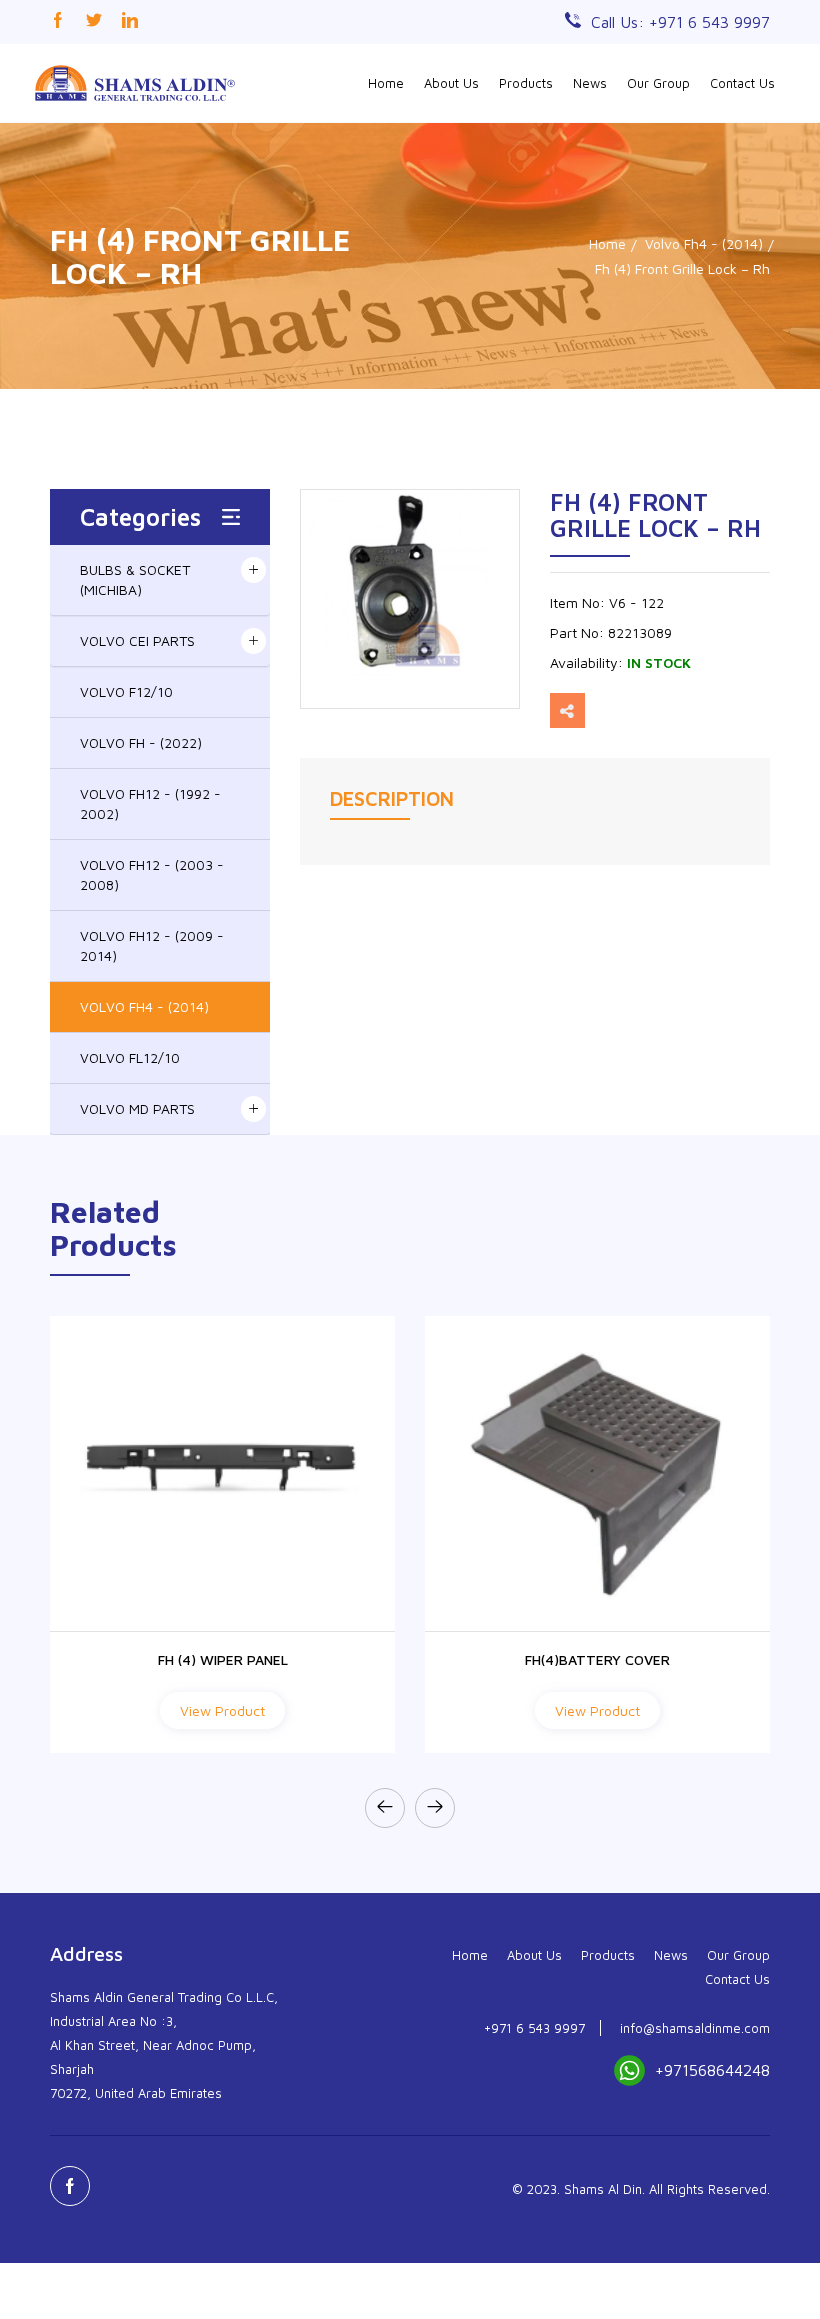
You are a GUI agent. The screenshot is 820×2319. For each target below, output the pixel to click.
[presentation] (385, 1808)
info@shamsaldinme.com (695, 2028)
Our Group (658, 83)
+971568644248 (712, 2070)
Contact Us (742, 83)
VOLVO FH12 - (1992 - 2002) (150, 803)
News (590, 83)
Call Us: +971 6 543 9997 (680, 22)
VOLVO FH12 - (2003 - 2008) (152, 874)
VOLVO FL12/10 (130, 1057)
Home (386, 83)
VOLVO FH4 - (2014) (144, 1006)
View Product (222, 1710)
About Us (451, 83)
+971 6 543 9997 (534, 2028)
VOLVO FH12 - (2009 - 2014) (152, 945)
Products (526, 83)
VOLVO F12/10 (126, 691)
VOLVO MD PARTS (137, 1108)
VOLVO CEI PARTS (137, 640)
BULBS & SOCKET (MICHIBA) (135, 579)
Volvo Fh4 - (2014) (704, 243)
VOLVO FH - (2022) (141, 742)
